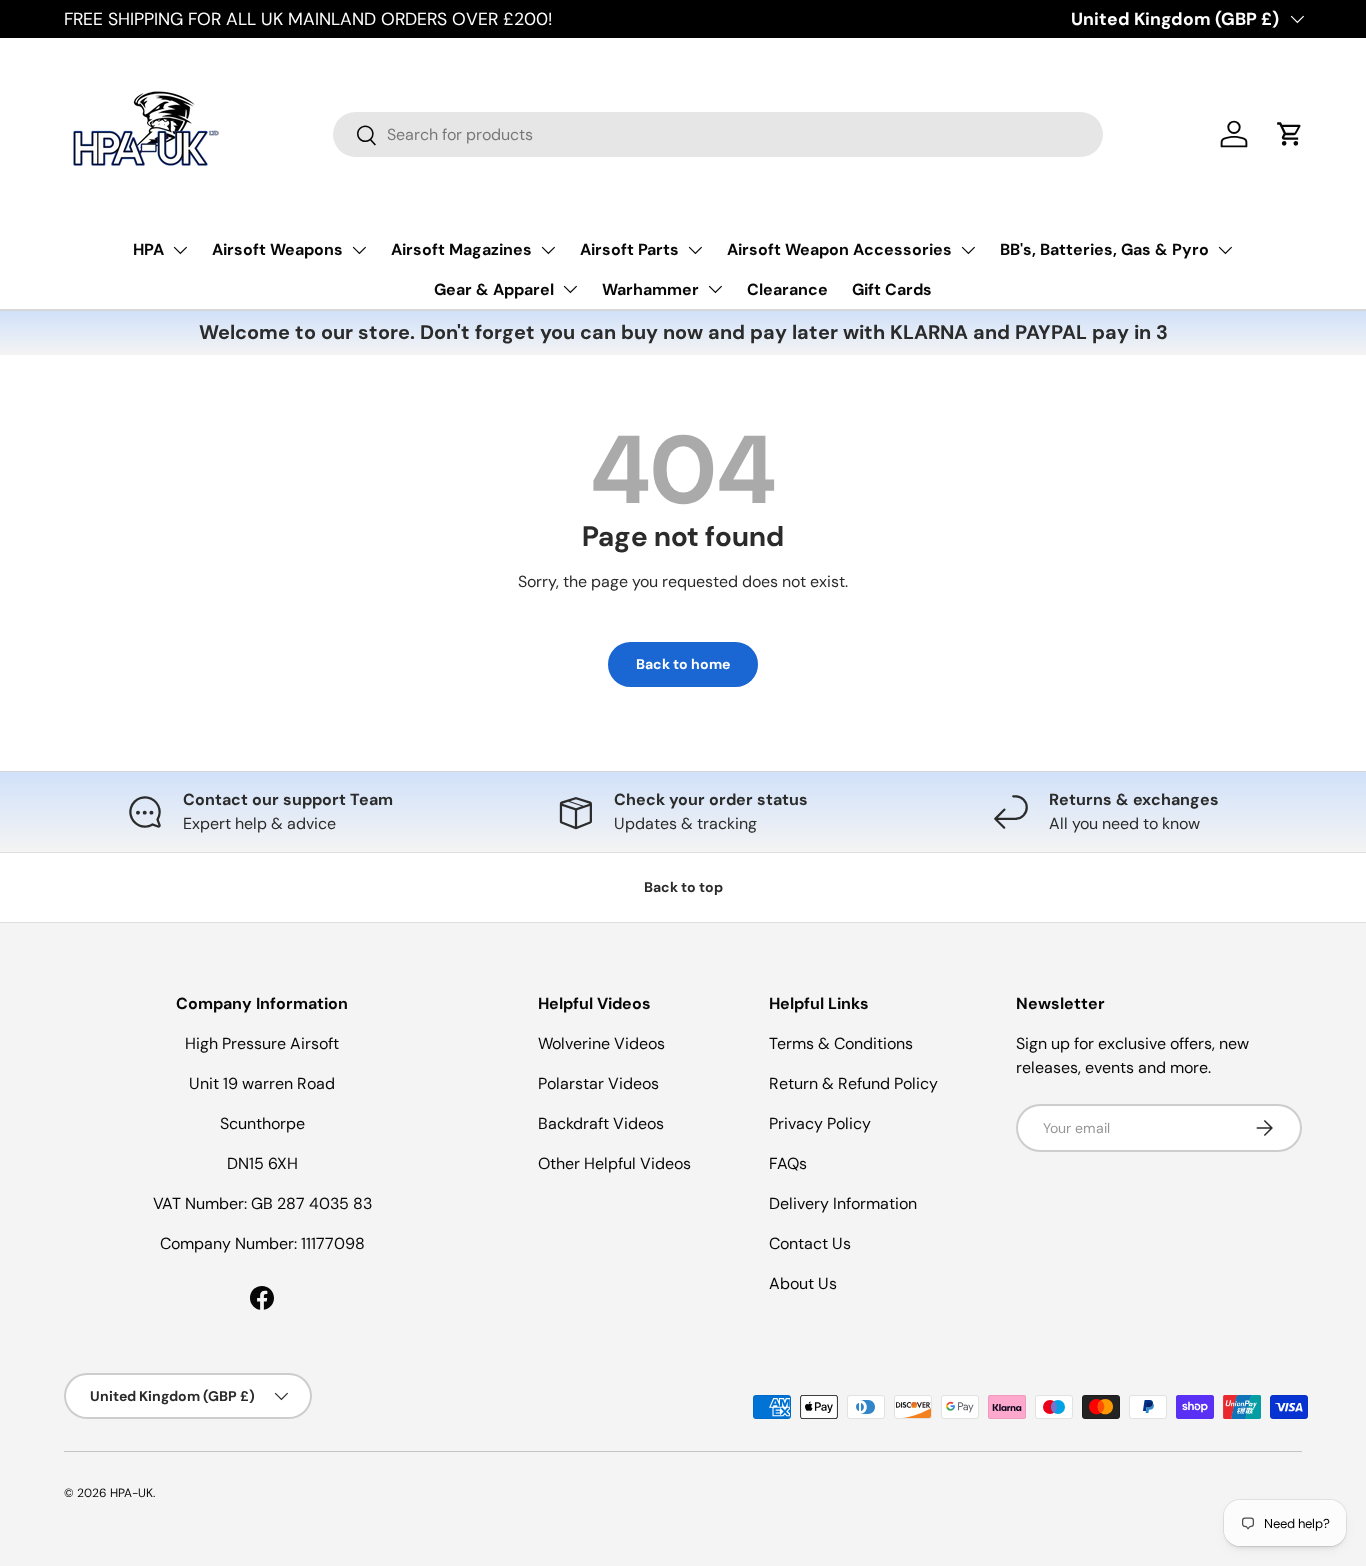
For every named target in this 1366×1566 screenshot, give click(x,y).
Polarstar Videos (598, 1083)
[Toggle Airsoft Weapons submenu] (359, 250)
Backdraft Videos (601, 1123)
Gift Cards (892, 289)
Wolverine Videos (601, 1043)
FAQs (788, 1163)
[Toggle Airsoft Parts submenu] (695, 250)
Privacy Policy (820, 1123)
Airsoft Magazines (461, 249)
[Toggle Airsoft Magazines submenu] (548, 250)
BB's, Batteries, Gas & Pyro (1104, 249)
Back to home (683, 664)
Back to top (683, 887)
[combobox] (718, 134)
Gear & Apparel (494, 289)
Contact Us (810, 1243)
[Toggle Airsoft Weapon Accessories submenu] (968, 250)
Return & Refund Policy (853, 1083)
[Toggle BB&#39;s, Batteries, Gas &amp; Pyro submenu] (1225, 250)
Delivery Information (843, 1203)
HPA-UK (131, 1493)
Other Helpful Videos (614, 1163)
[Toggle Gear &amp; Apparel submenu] (570, 289)
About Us (803, 1283)
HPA (148, 249)
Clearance (787, 289)
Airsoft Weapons (277, 249)
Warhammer (650, 289)
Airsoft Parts (629, 249)
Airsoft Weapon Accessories (839, 249)
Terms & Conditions (841, 1043)
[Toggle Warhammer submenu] (715, 289)
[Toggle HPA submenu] (180, 250)
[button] (1290, 134)
